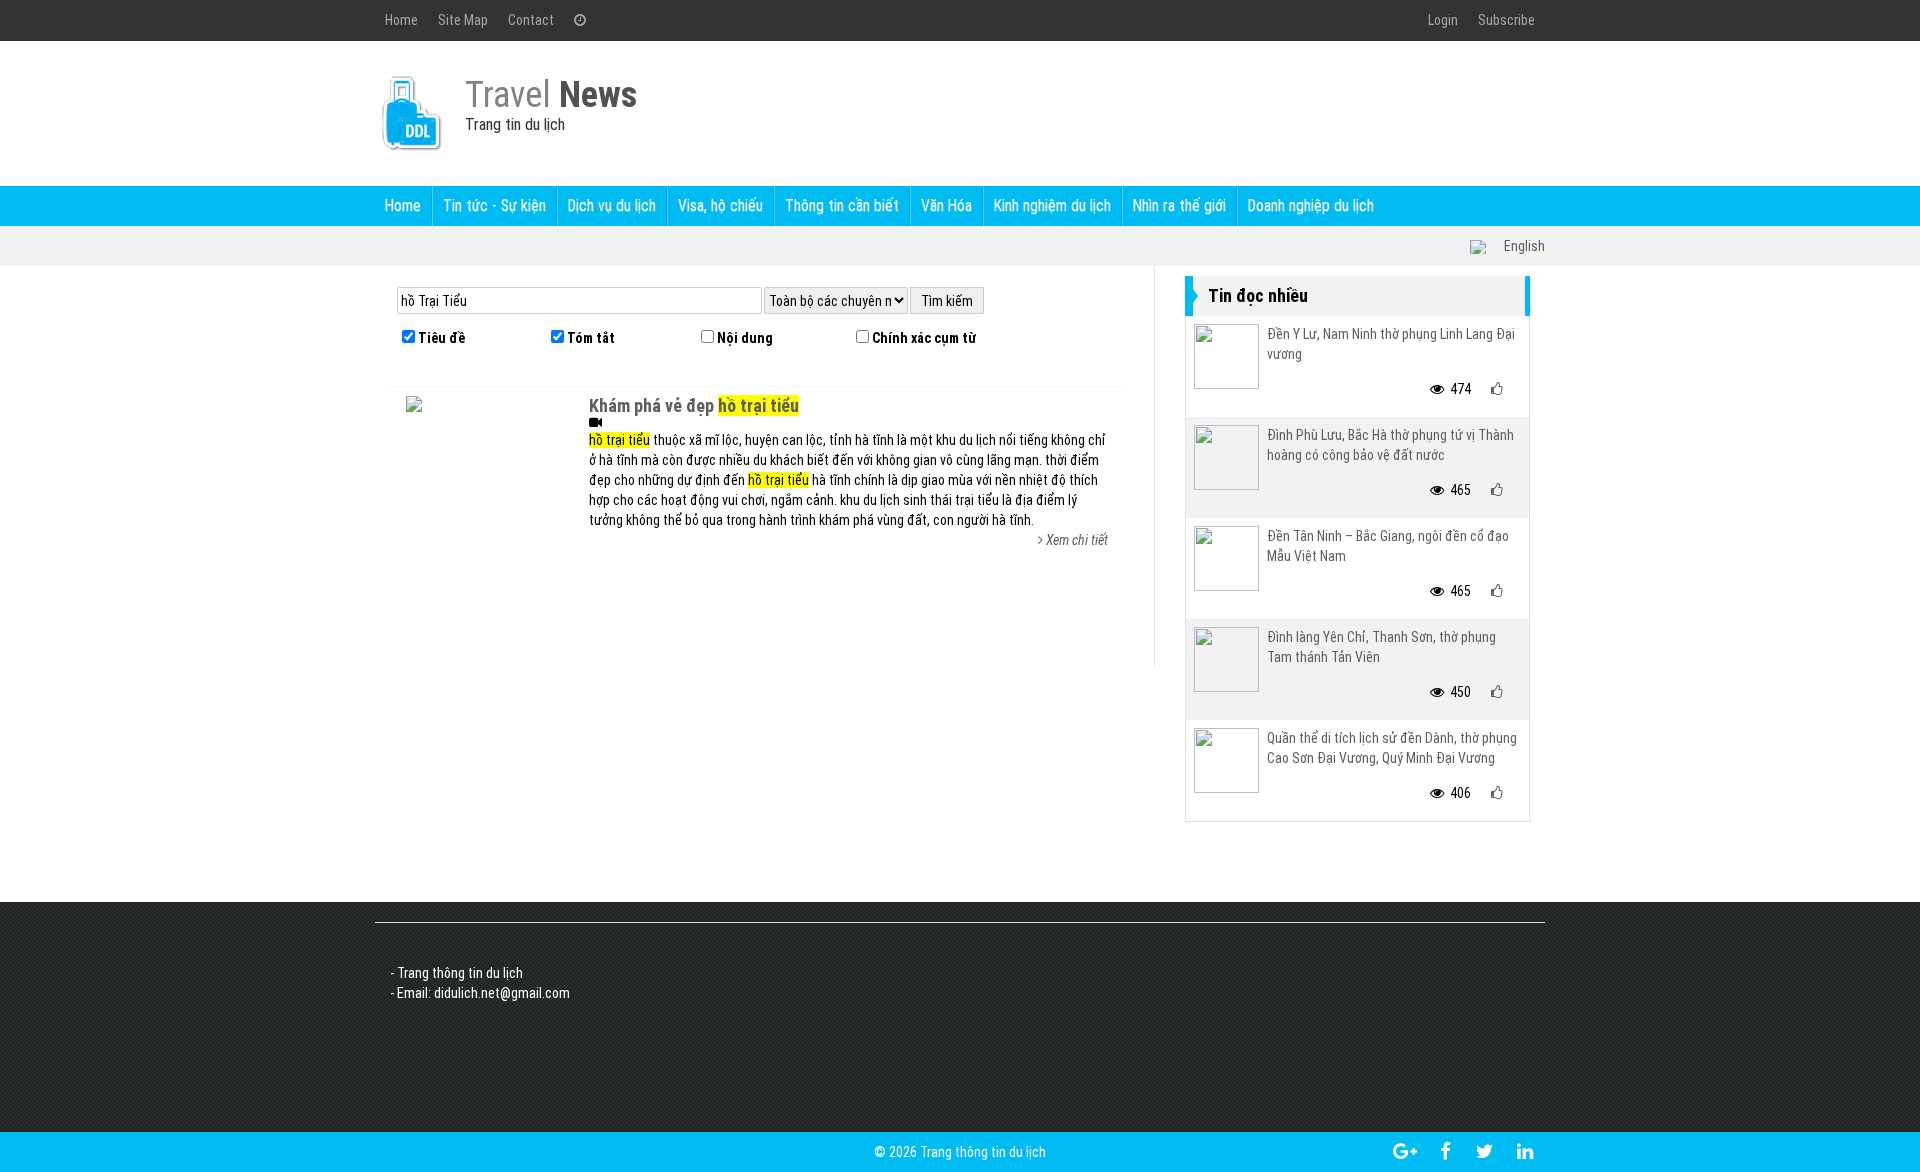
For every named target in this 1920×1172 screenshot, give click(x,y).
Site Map (463, 20)
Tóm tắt (589, 338)
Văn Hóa (946, 205)
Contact (531, 20)
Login (1443, 20)
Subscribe (1506, 20)
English (1524, 246)
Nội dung (743, 338)
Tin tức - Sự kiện (494, 205)
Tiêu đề (440, 338)
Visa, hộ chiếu (720, 205)
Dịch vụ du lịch (612, 205)
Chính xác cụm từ (922, 338)
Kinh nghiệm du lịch (1052, 205)
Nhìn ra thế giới (1179, 205)
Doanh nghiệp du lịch (1311, 205)
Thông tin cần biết (842, 205)
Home (401, 20)
